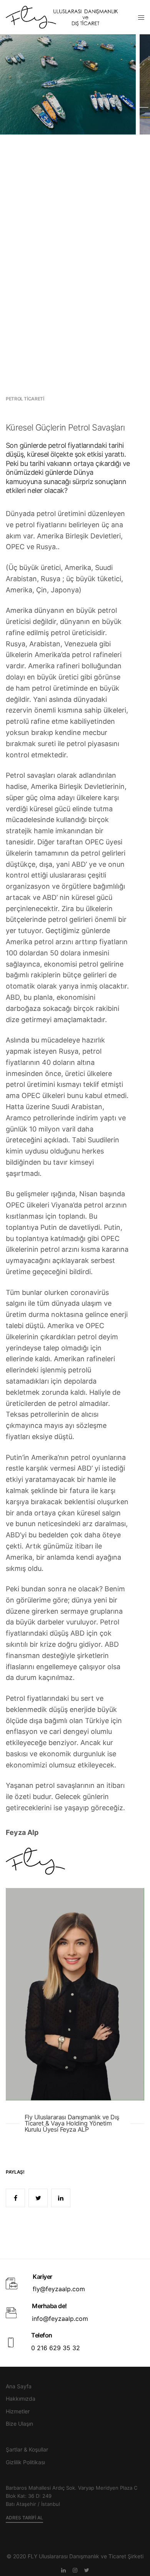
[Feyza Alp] (68, 17)
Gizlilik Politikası (25, 2462)
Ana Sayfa (19, 2386)
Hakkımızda (21, 2399)
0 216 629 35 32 (56, 2348)
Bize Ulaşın (19, 2424)
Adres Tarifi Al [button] (24, 2518)
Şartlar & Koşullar (27, 2449)
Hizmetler (18, 2411)
